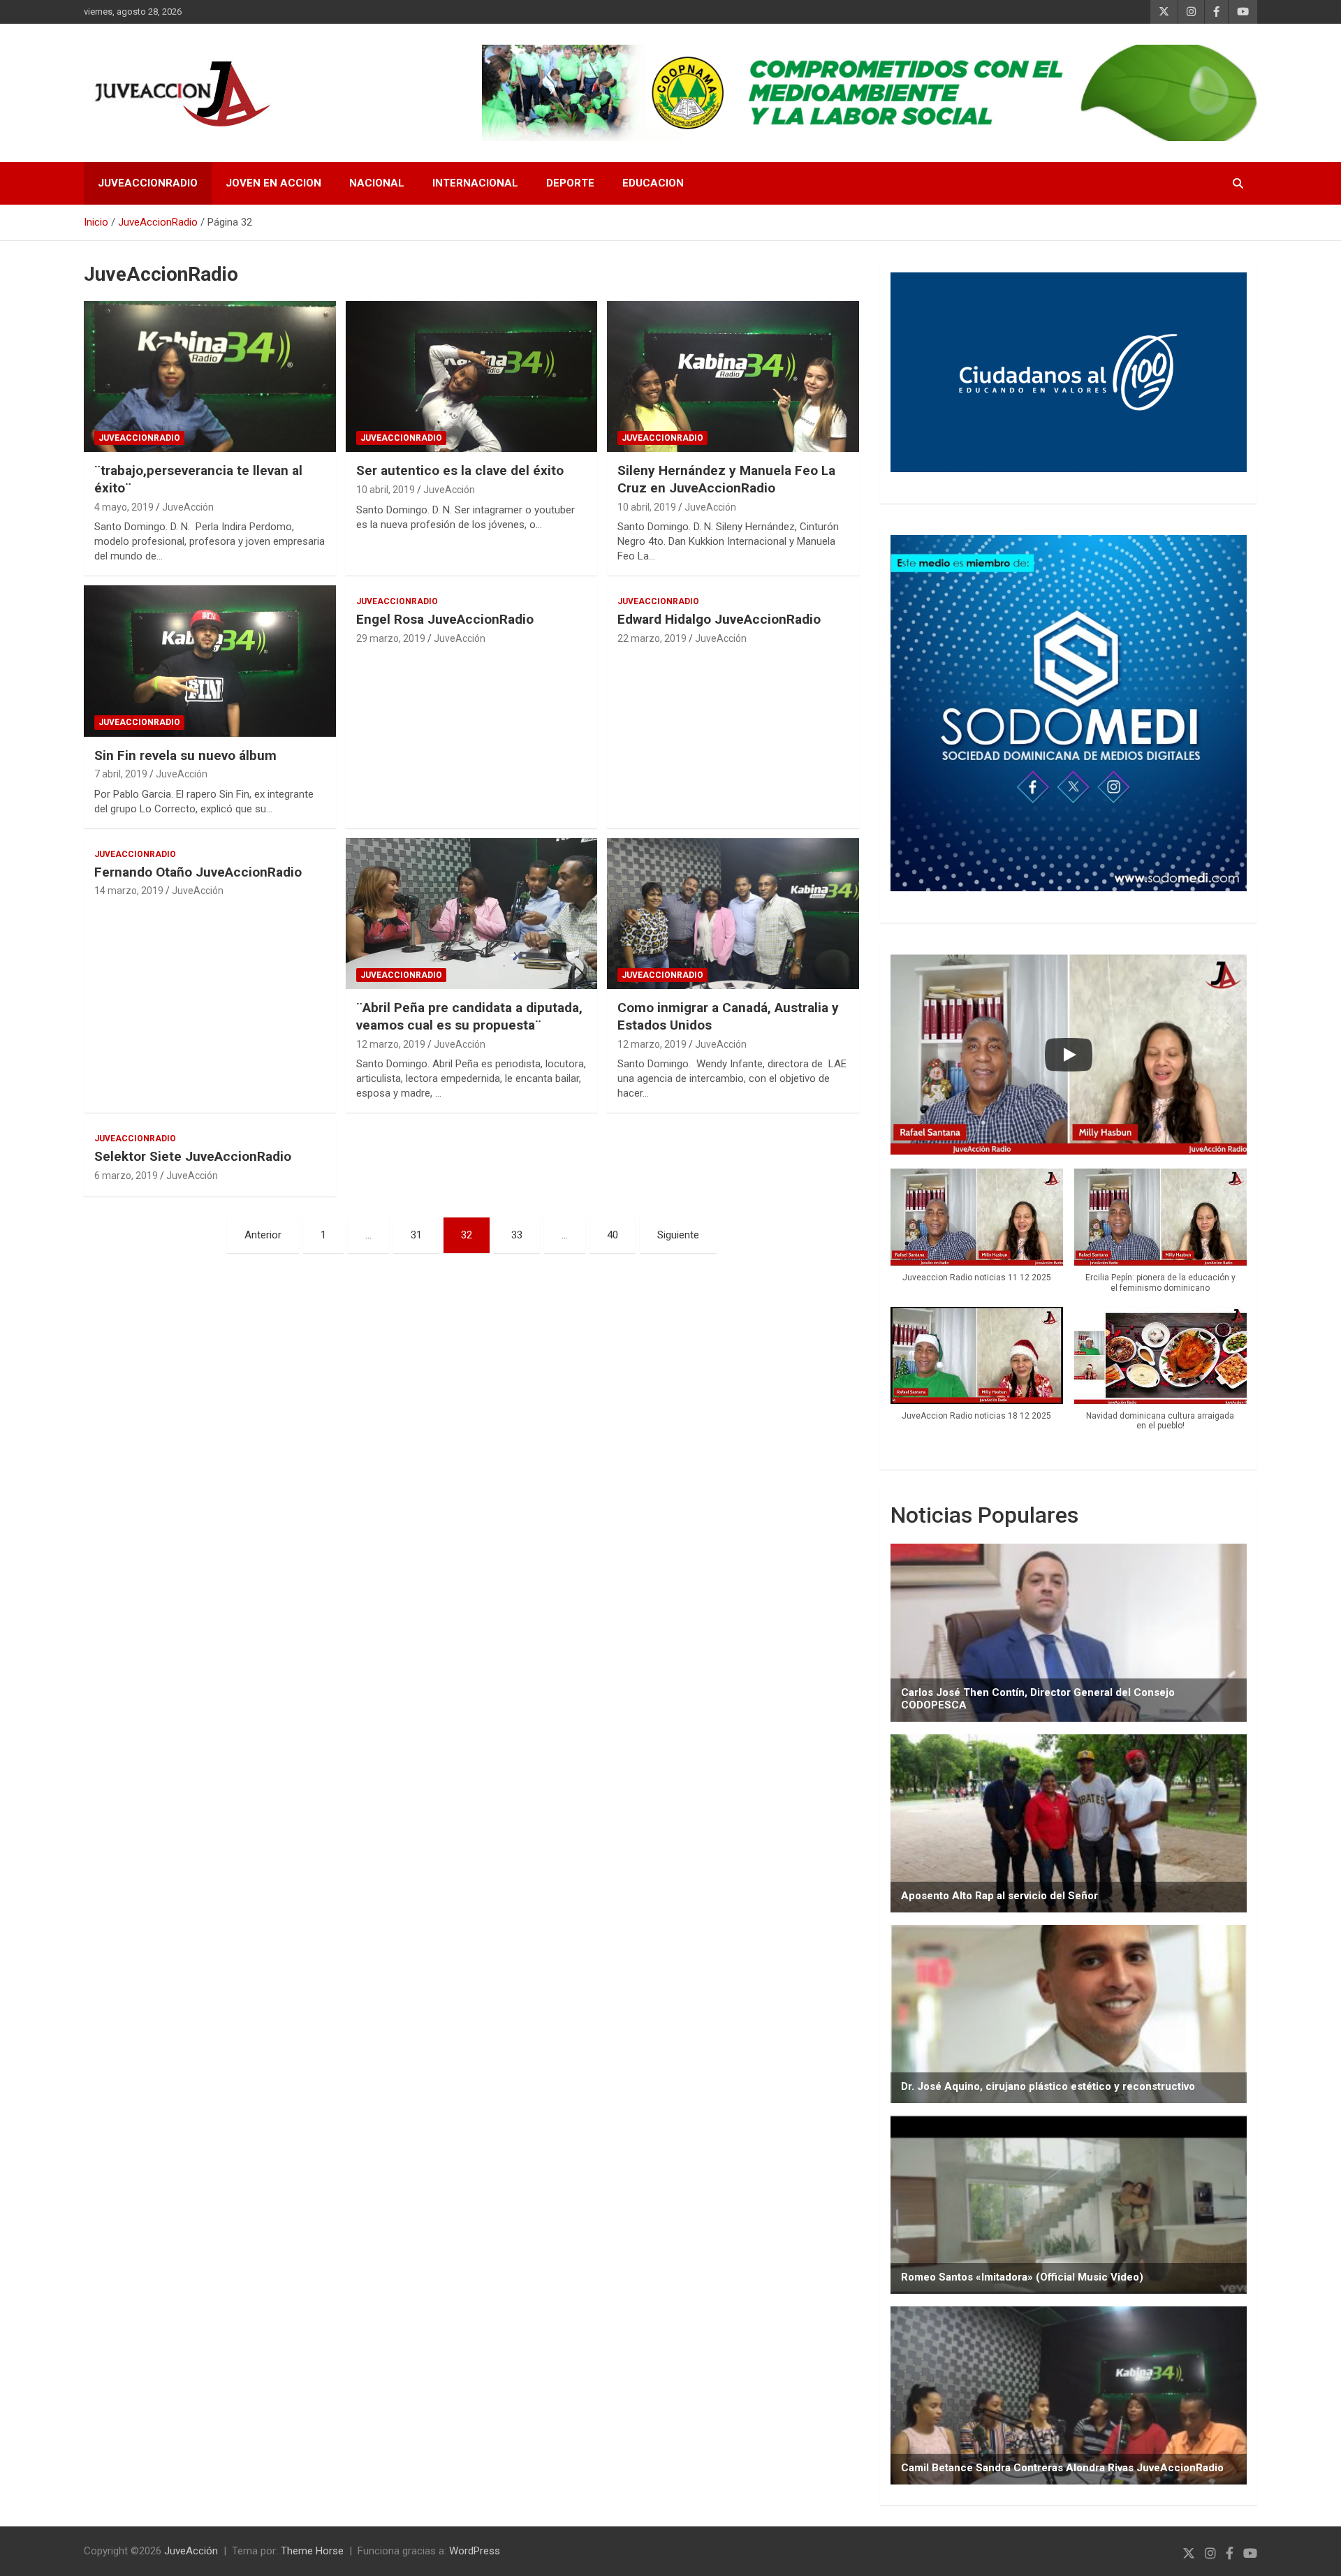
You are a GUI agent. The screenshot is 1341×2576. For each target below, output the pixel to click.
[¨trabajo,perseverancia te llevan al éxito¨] (210, 376)
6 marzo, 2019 (126, 1176)
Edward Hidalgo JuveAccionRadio (719, 619)
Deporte (570, 183)
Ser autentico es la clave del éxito (460, 470)
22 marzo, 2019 (652, 638)
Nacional (377, 183)
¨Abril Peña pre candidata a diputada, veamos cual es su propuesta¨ (469, 1016)
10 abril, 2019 (386, 490)
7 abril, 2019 (121, 774)
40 (613, 1235)
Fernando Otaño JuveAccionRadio (198, 872)
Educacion (653, 183)
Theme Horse (312, 2551)
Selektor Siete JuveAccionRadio (193, 1156)
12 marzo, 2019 (391, 1044)
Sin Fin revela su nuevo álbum (185, 755)
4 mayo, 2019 (124, 507)
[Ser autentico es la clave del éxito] (472, 376)
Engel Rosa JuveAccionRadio (445, 619)
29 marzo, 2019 (391, 638)
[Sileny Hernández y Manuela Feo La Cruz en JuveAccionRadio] (733, 376)
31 (416, 1235)
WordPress (475, 2551)
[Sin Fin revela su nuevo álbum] (210, 661)
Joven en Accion (273, 183)
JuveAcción (188, 507)
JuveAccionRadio (148, 183)
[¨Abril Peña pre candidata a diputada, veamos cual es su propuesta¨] (472, 914)
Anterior (263, 1235)
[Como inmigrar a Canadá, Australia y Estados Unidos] (733, 914)
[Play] (1069, 1055)
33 (517, 1235)
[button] (977, 1232)
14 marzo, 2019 (129, 891)
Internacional (475, 183)
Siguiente (678, 1235)
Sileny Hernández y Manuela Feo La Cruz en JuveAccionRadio (726, 479)
